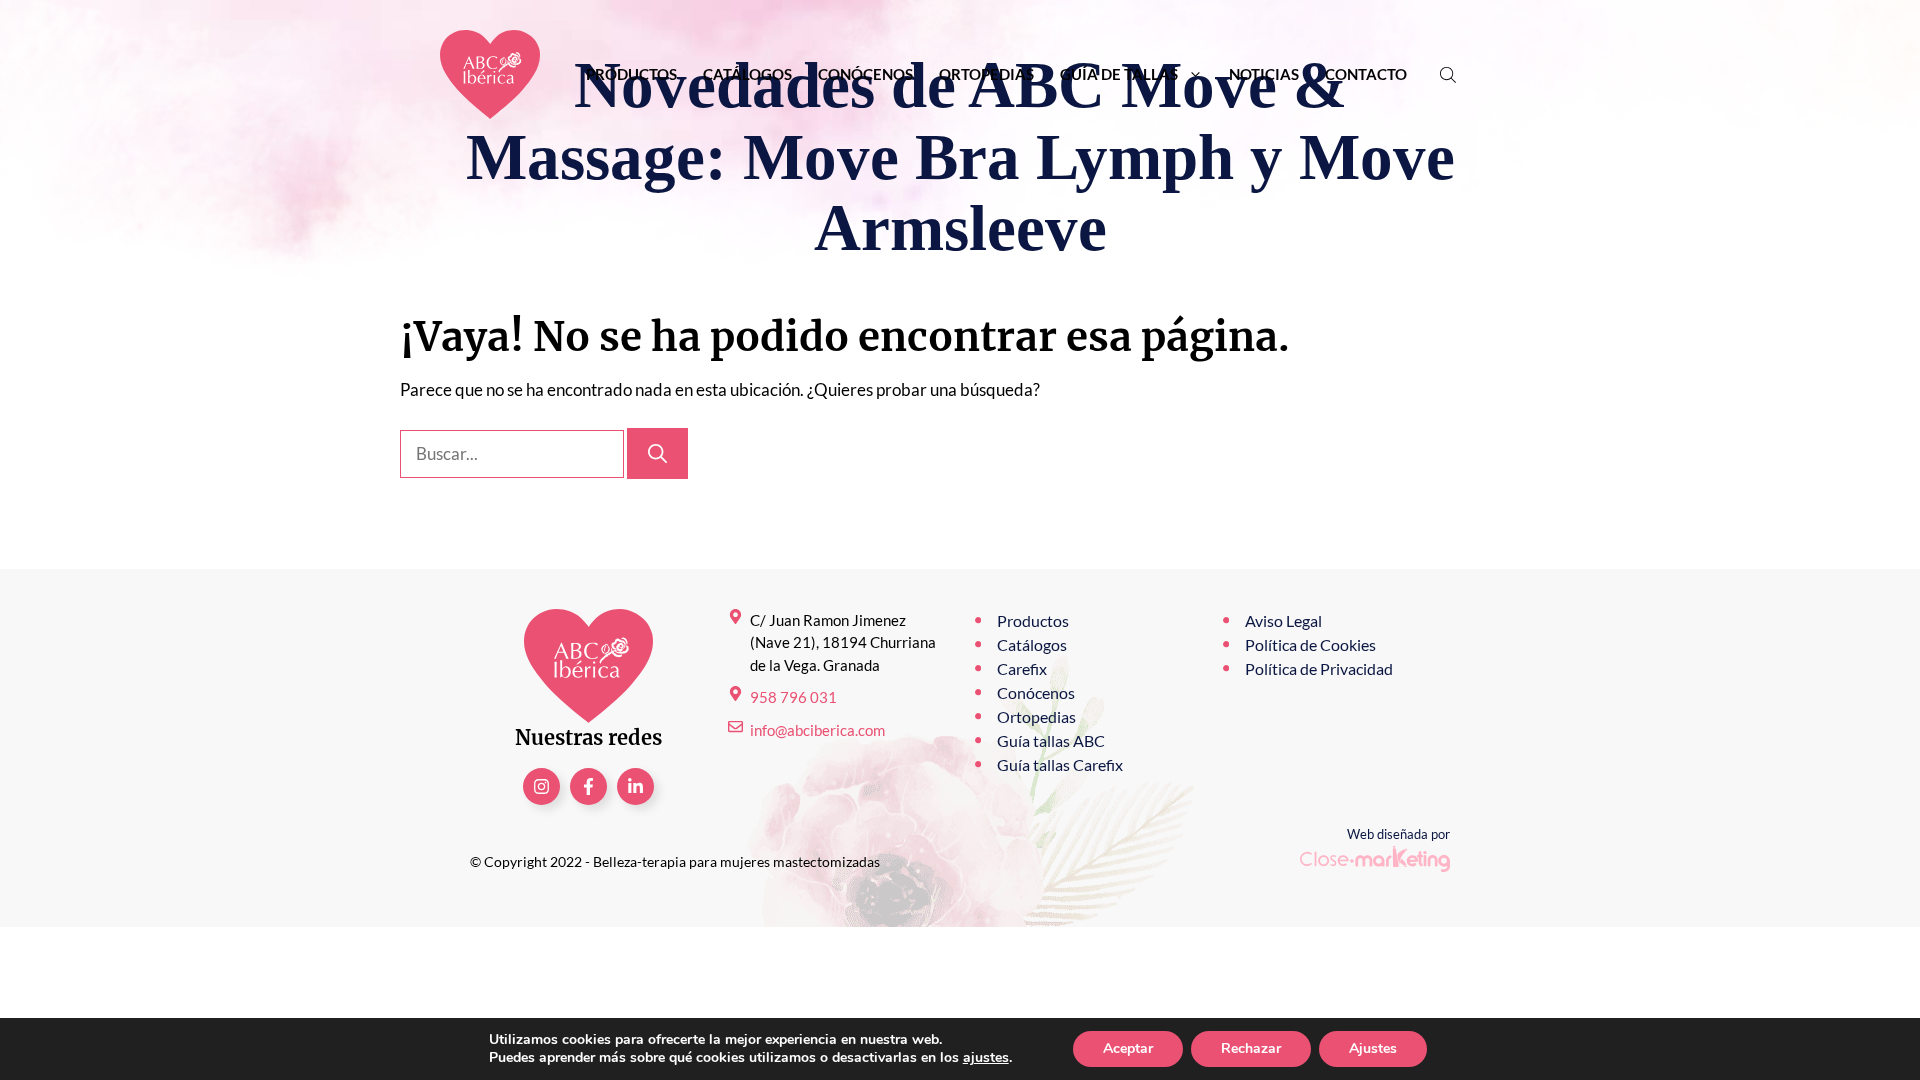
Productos (631, 74)
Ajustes (1373, 1048)
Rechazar (1251, 1048)
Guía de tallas (1119, 74)
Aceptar (1128, 1048)
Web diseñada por (1398, 834)
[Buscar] (657, 453)
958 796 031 (793, 697)
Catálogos (747, 74)
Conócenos (865, 74)
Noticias (1264, 74)
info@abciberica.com (817, 730)
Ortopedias (986, 74)
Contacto (1366, 74)
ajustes (986, 1058)
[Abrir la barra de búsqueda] (1450, 74)
